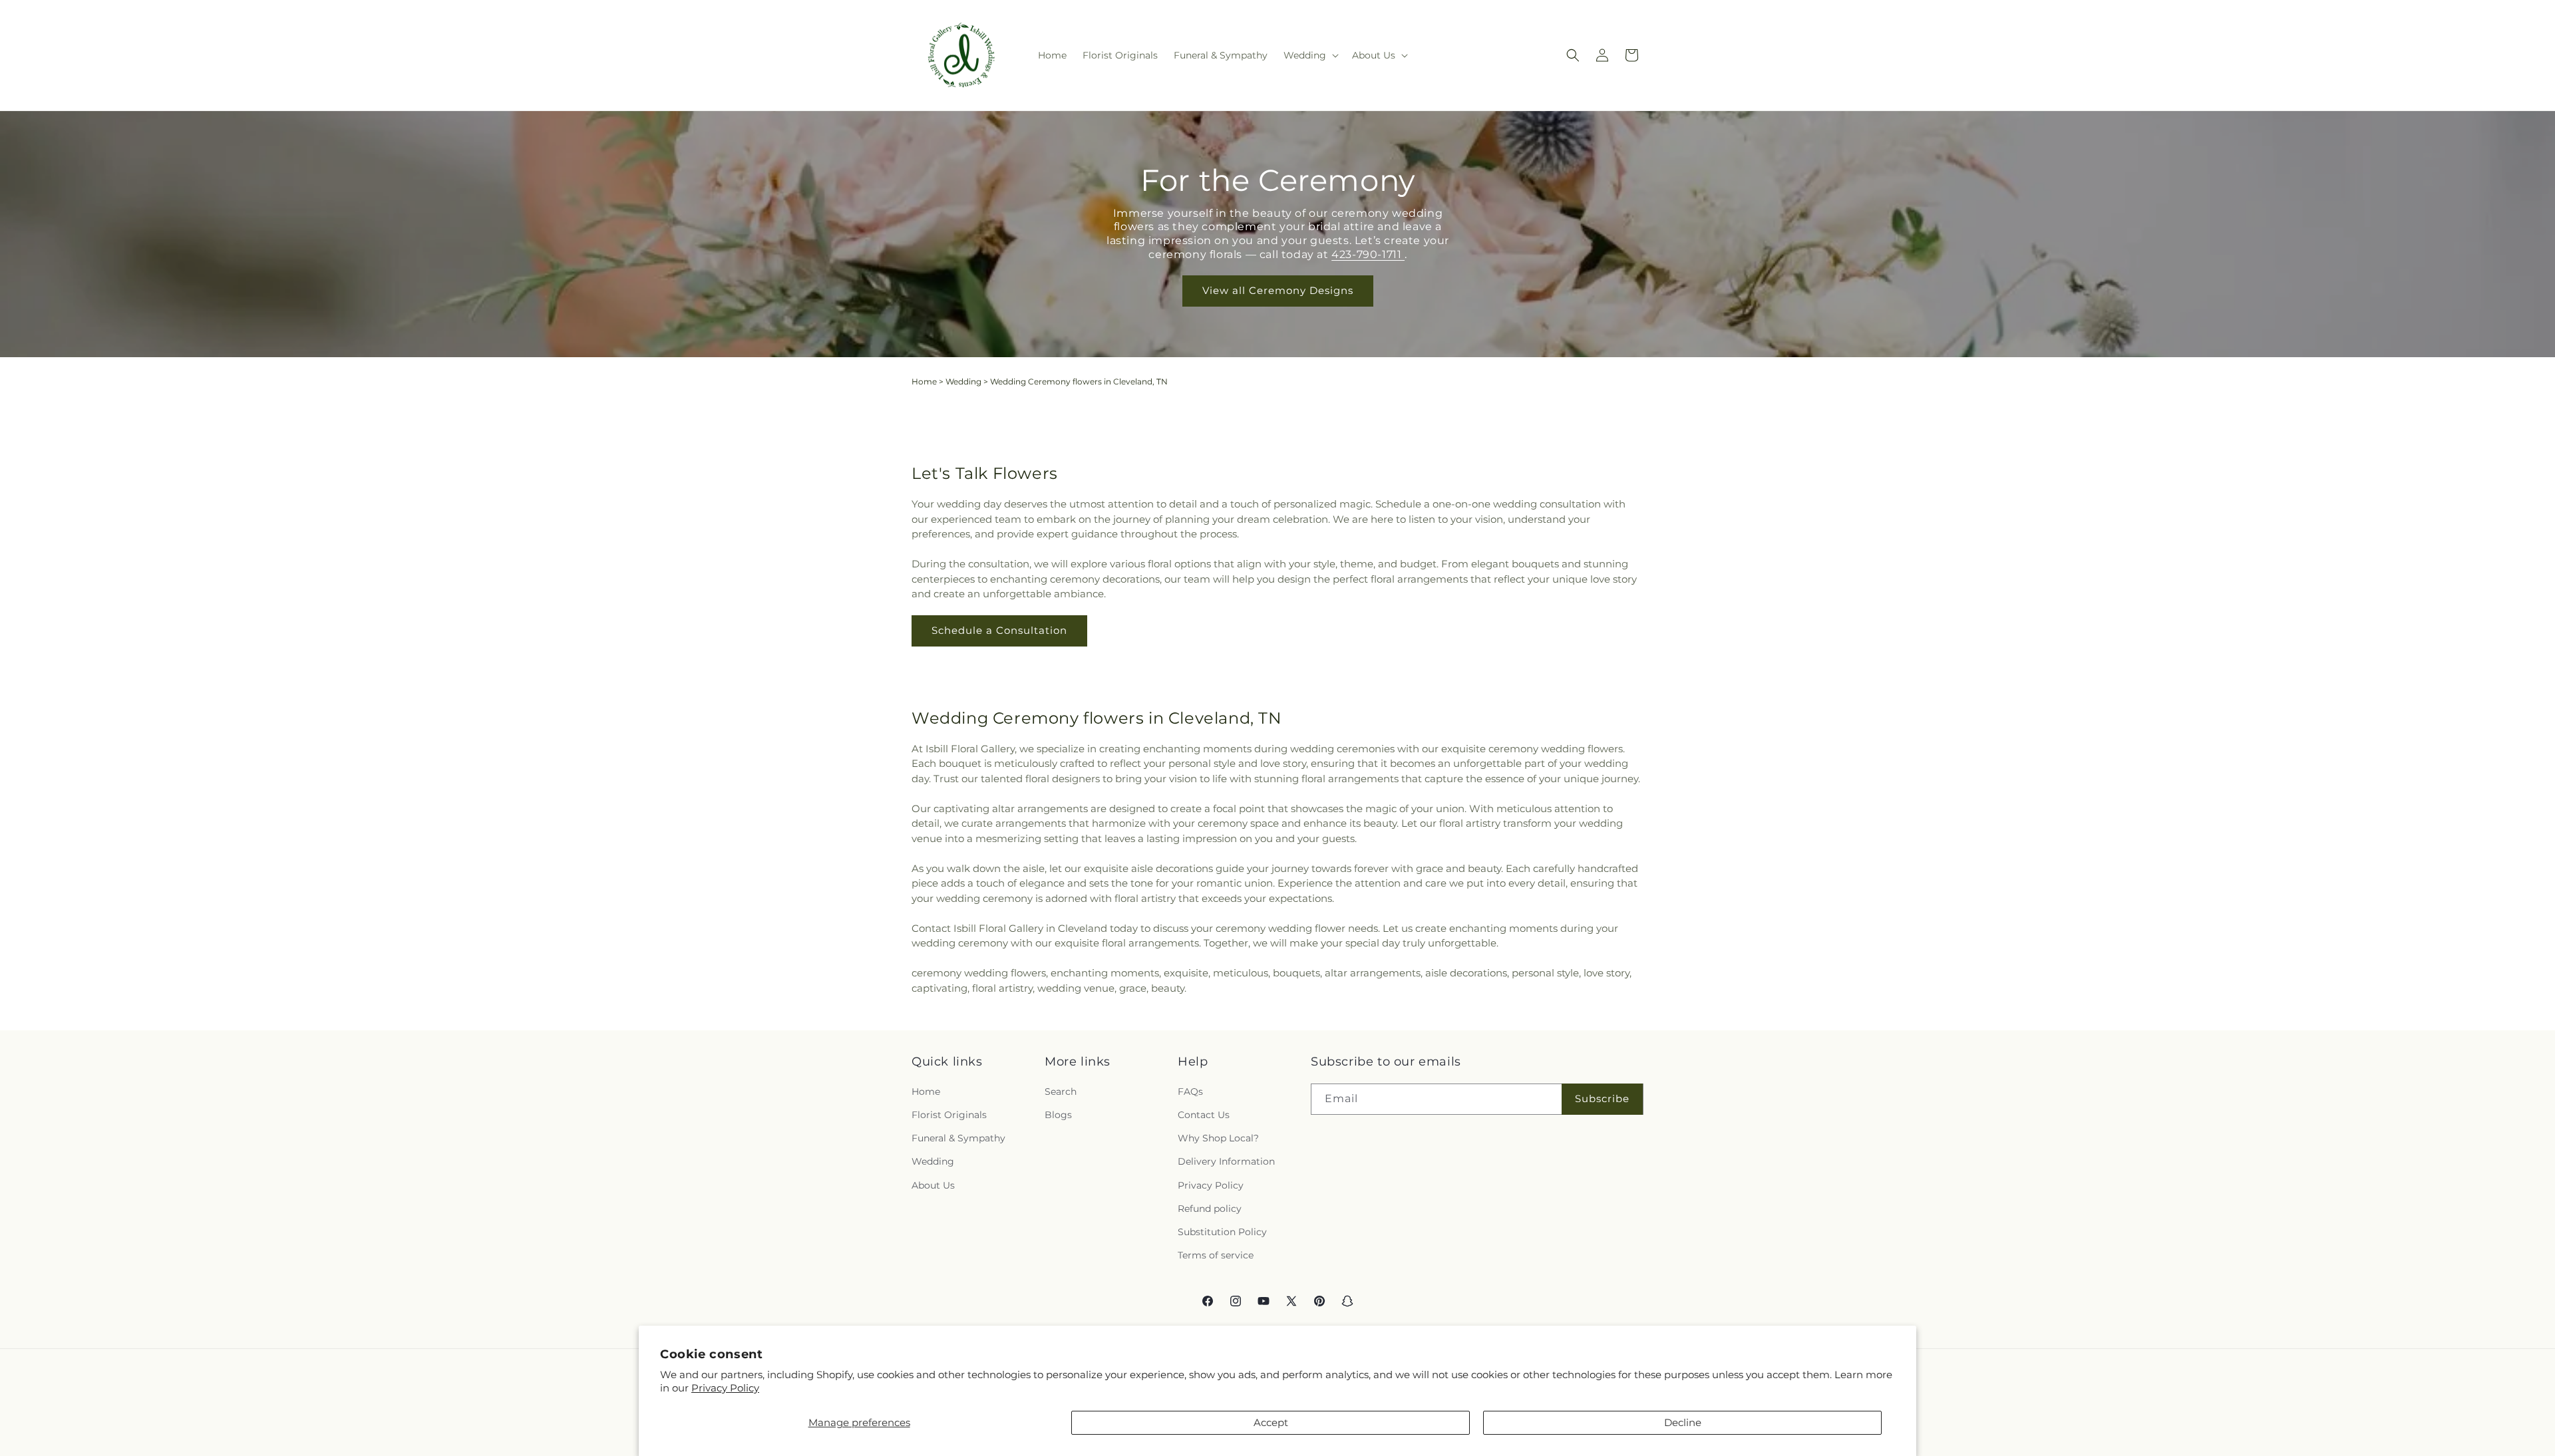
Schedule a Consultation (999, 630)
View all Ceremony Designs (1278, 290)
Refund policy (1210, 1209)
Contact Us (1204, 1115)
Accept (1271, 1422)
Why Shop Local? (1218, 1138)
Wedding (963, 381)
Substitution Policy (1222, 1232)
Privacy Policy (725, 1388)
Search (1061, 1092)
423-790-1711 (1368, 254)
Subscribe (1602, 1098)
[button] (1310, 55)
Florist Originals (949, 1115)
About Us (933, 1185)
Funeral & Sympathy (958, 1138)
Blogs (1058, 1115)
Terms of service (1216, 1255)
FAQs (1190, 1092)
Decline (1683, 1422)
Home (924, 381)
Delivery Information (1226, 1161)
